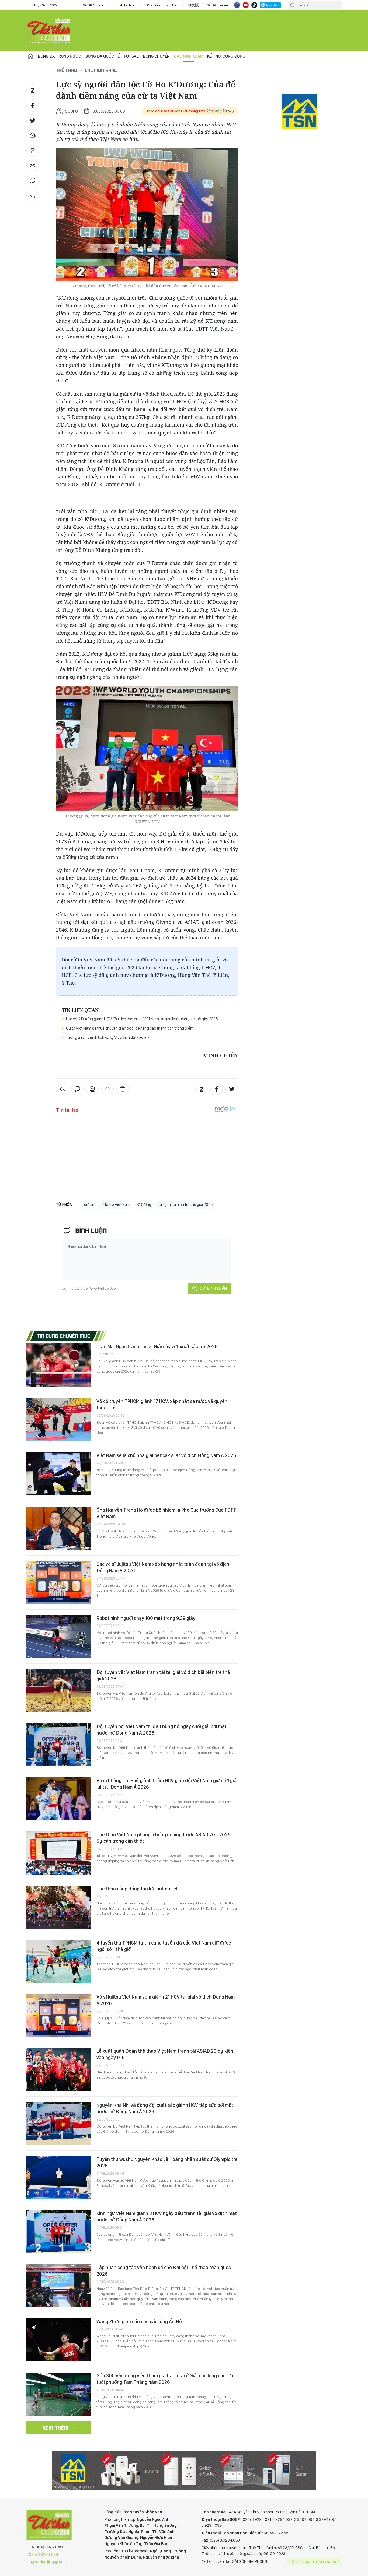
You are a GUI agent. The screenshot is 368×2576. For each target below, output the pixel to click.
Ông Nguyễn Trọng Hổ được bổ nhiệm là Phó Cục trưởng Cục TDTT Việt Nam (166, 1513)
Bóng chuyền (156, 56)
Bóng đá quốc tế (103, 56)
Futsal (131, 56)
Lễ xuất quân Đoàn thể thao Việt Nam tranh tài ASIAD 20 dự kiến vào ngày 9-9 (165, 2054)
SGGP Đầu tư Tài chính (161, 5)
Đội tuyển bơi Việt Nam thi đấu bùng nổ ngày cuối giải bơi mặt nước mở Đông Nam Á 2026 (162, 1730)
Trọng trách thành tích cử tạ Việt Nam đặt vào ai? (108, 1037)
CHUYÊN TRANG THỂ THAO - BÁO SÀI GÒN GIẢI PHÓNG (49, 31)
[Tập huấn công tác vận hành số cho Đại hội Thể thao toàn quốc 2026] (59, 2286)
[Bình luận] (33, 181)
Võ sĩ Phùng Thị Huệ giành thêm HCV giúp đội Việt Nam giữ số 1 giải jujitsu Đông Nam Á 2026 (167, 1784)
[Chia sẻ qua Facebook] (33, 106)
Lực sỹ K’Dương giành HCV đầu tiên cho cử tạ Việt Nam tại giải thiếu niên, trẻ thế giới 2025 (142, 1019)
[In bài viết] (33, 151)
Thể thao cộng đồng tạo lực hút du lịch (138, 1889)
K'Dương (144, 1205)
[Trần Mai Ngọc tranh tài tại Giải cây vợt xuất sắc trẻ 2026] (59, 1365)
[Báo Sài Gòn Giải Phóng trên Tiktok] (254, 5)
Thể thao (67, 70)
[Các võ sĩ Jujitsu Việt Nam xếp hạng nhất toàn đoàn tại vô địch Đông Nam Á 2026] (59, 1582)
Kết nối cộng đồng (226, 56)
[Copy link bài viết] (33, 166)
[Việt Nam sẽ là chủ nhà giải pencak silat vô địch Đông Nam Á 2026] (59, 1474)
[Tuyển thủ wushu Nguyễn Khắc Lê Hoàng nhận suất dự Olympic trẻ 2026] (59, 2178)
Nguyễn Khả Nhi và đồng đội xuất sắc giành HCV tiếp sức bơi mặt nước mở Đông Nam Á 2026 (165, 2108)
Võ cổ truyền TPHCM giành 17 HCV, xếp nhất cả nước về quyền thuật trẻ (162, 1404)
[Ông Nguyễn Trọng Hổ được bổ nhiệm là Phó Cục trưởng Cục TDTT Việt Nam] (59, 1528)
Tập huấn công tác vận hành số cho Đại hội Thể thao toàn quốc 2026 (164, 2271)
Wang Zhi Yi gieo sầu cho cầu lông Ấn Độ (139, 2321)
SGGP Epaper (218, 5)
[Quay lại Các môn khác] (33, 196)
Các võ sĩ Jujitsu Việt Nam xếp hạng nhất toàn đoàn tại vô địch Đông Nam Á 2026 (163, 1567)
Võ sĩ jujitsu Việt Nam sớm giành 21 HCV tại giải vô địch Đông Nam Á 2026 (166, 2000)
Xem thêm (56, 2428)
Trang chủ (30, 56)
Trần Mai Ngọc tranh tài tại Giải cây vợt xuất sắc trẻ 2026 (157, 1347)
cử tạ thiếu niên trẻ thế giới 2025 (185, 1205)
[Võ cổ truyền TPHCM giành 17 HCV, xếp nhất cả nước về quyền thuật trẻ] (59, 1420)
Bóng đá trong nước (60, 56)
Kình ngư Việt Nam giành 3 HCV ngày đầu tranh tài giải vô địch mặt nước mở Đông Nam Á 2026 (167, 2217)
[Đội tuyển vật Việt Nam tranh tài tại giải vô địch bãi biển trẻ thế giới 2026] (59, 1691)
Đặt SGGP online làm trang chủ (315, 2562)
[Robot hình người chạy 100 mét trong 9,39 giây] (59, 1637)
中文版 (193, 5)
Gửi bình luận (213, 1288)
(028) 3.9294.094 (43, 2554)
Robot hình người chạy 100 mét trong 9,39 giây (146, 1618)
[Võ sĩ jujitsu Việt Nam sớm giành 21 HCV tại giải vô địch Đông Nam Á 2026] (59, 2015)
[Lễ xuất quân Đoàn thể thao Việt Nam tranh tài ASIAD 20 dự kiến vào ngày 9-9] (59, 2069)
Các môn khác (188, 56)
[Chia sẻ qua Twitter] (33, 121)
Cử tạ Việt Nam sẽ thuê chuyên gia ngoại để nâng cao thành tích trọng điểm (130, 1028)
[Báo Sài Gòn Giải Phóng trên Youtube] (246, 5)
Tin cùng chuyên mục (64, 1336)
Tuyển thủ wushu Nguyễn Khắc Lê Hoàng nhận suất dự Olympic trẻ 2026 (167, 2162)
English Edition (123, 5)
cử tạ (88, 1205)
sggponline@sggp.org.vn (49, 2562)
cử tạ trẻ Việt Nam (115, 1205)
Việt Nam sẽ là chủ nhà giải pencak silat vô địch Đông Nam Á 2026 (166, 1455)
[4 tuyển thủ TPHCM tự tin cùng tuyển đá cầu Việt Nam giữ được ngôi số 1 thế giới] (59, 1961)
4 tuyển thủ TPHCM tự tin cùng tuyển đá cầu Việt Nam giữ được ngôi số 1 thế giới (164, 1946)
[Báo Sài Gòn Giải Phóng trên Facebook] (237, 5)
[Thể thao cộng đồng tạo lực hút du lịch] (59, 1907)
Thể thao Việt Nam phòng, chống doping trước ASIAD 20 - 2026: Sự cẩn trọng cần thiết (164, 1838)
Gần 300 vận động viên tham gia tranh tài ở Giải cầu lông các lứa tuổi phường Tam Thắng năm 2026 (165, 2379)
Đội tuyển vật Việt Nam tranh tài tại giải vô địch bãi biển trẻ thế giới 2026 (163, 1675)
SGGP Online (93, 5)
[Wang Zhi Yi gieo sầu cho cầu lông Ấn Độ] (59, 2340)
